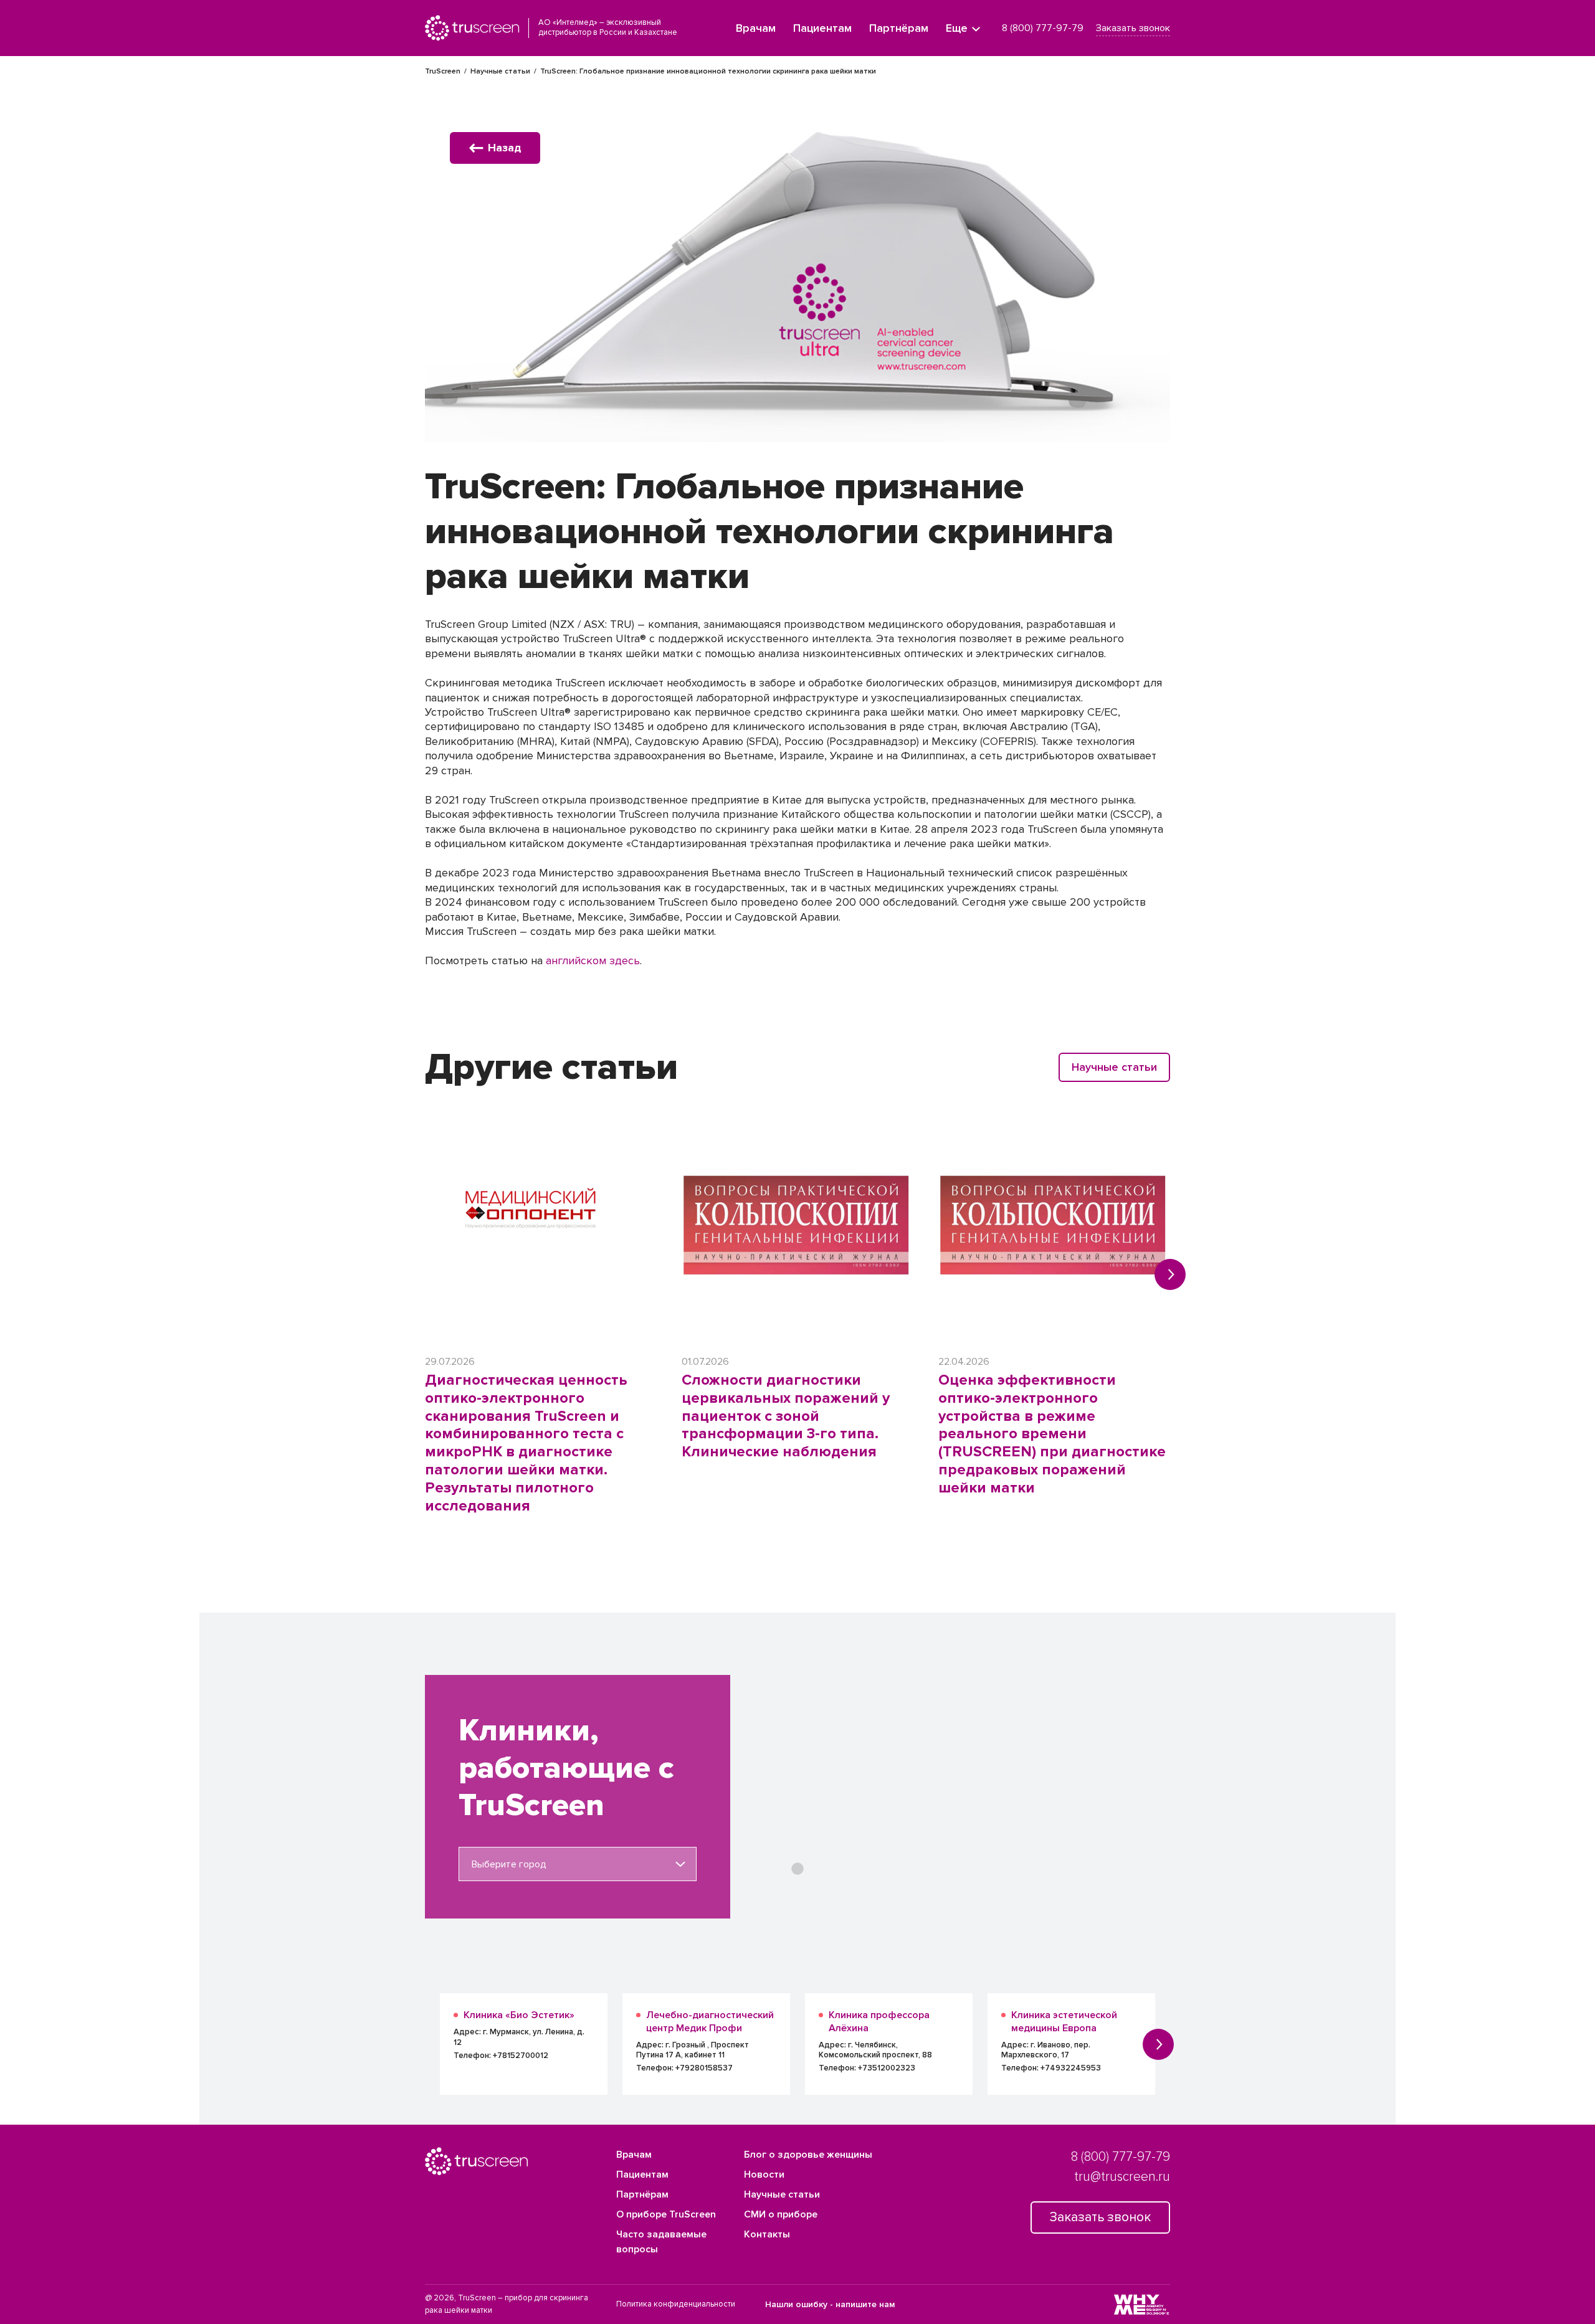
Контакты (767, 2234)
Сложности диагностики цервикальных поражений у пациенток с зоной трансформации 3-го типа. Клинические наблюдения (786, 1416)
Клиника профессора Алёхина (879, 2022)
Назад (505, 148)
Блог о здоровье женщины (808, 2155)
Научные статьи (500, 71)
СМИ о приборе (781, 2214)
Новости (764, 2175)
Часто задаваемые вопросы (661, 2242)
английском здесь (593, 960)
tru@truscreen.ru (1122, 2177)
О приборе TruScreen (666, 2214)
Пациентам (822, 28)
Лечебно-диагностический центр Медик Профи (710, 2022)
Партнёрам (899, 28)
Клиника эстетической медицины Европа (1064, 2022)
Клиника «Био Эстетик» (519, 2015)
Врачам (756, 28)
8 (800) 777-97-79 (1043, 28)
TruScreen (443, 71)
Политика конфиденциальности (676, 2304)
